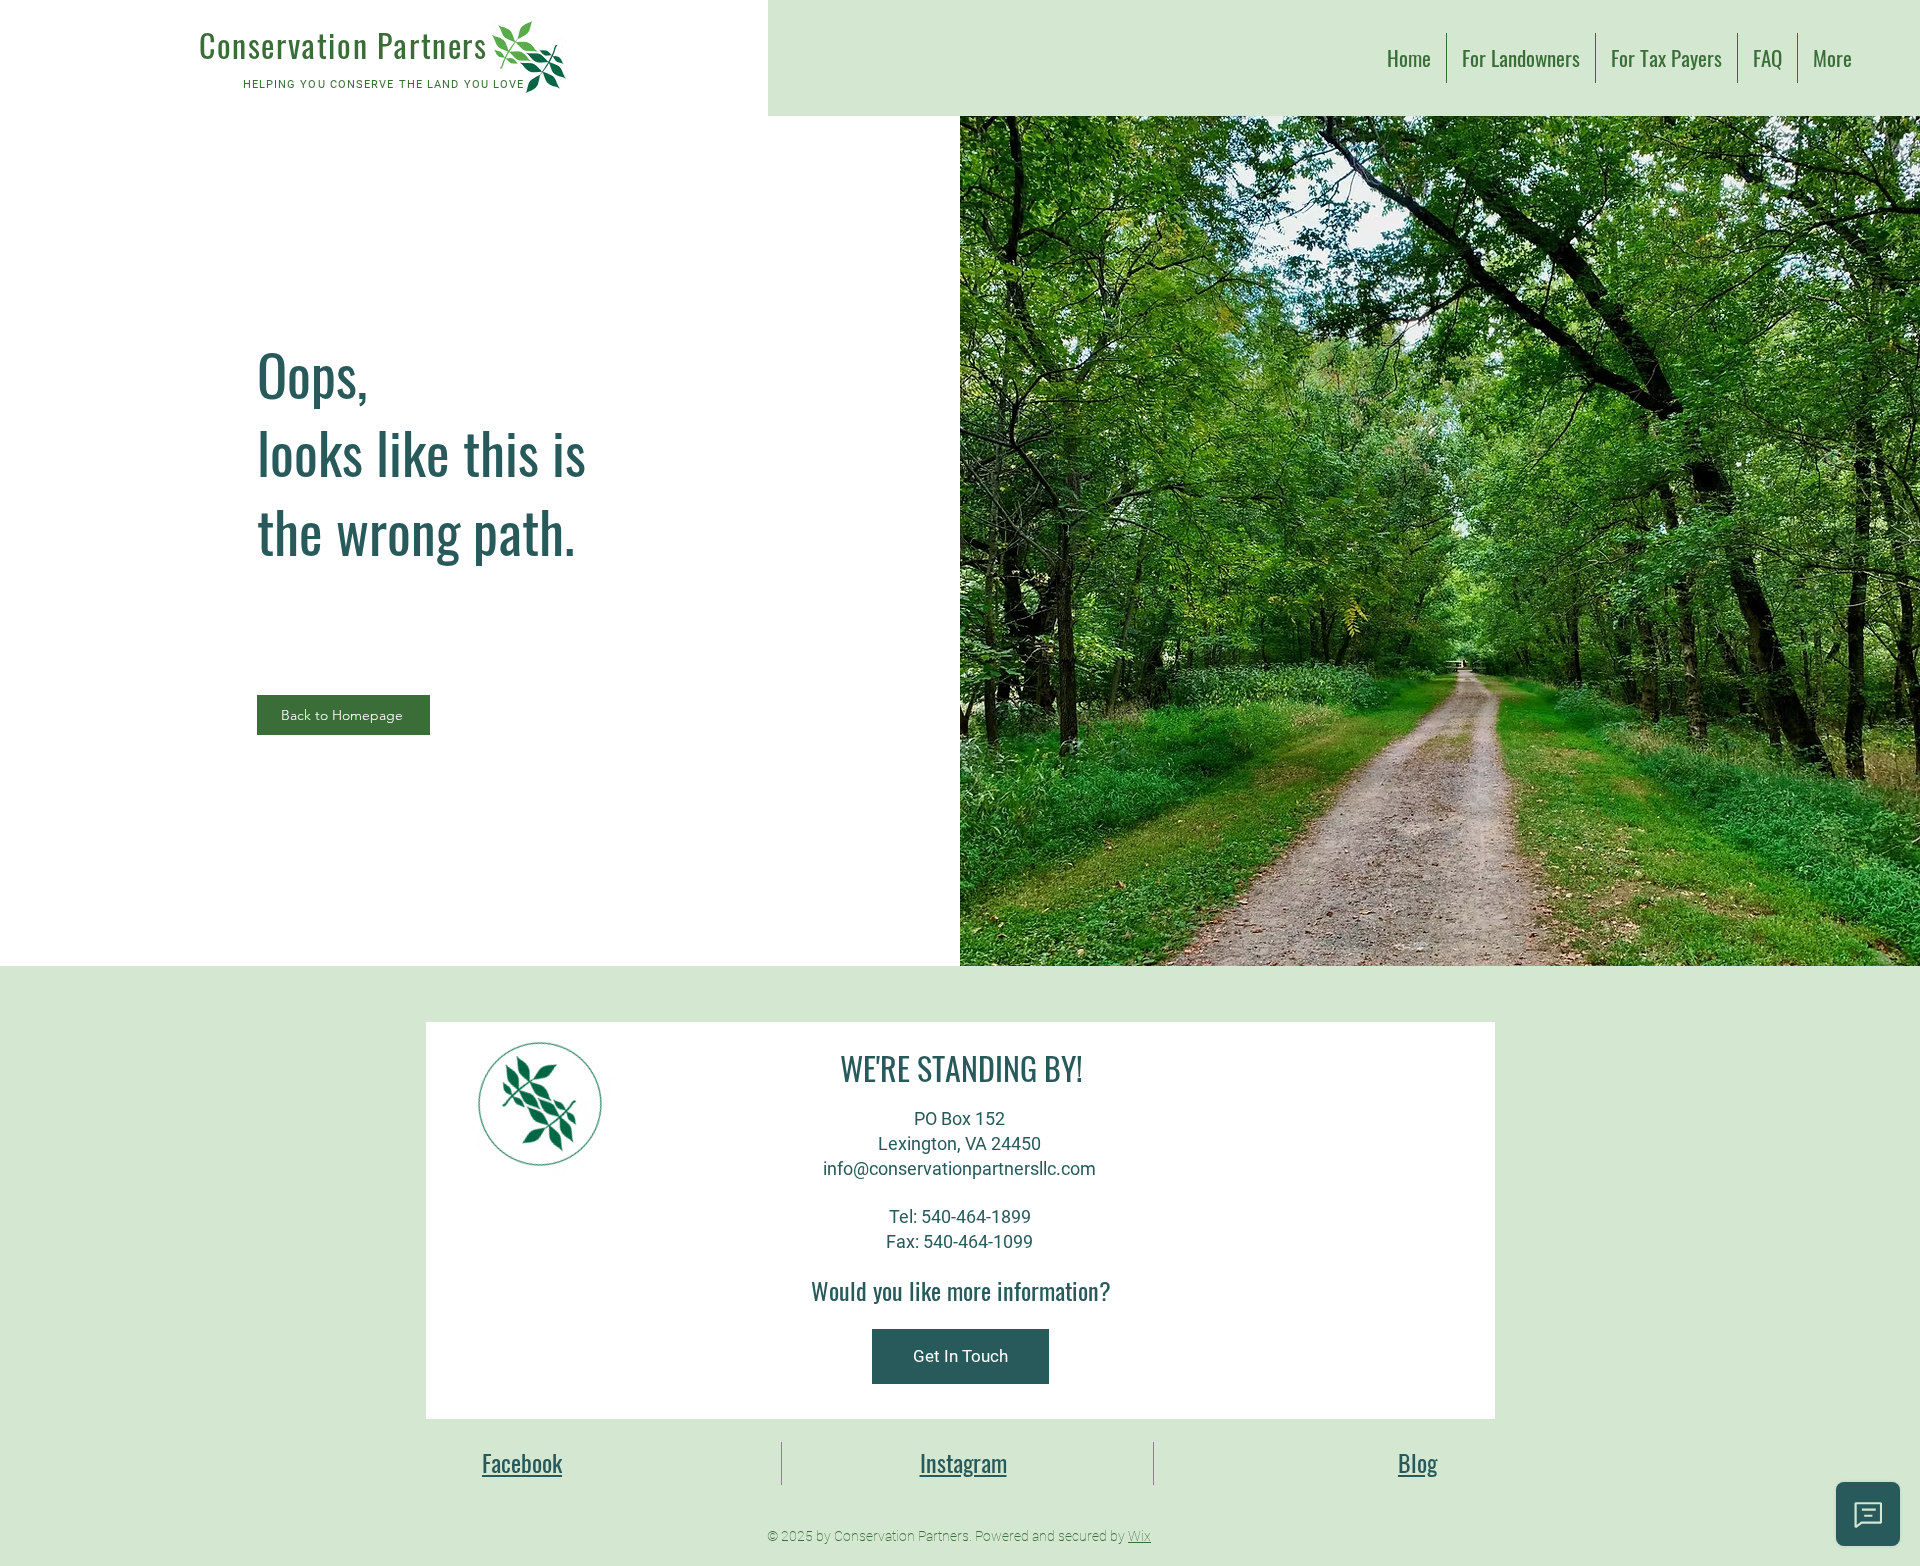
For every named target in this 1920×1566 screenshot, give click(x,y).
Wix (1139, 1536)
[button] (960, 1356)
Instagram (963, 1462)
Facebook (522, 1462)
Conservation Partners (343, 44)
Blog (1417, 1462)
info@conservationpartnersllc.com (959, 1168)
